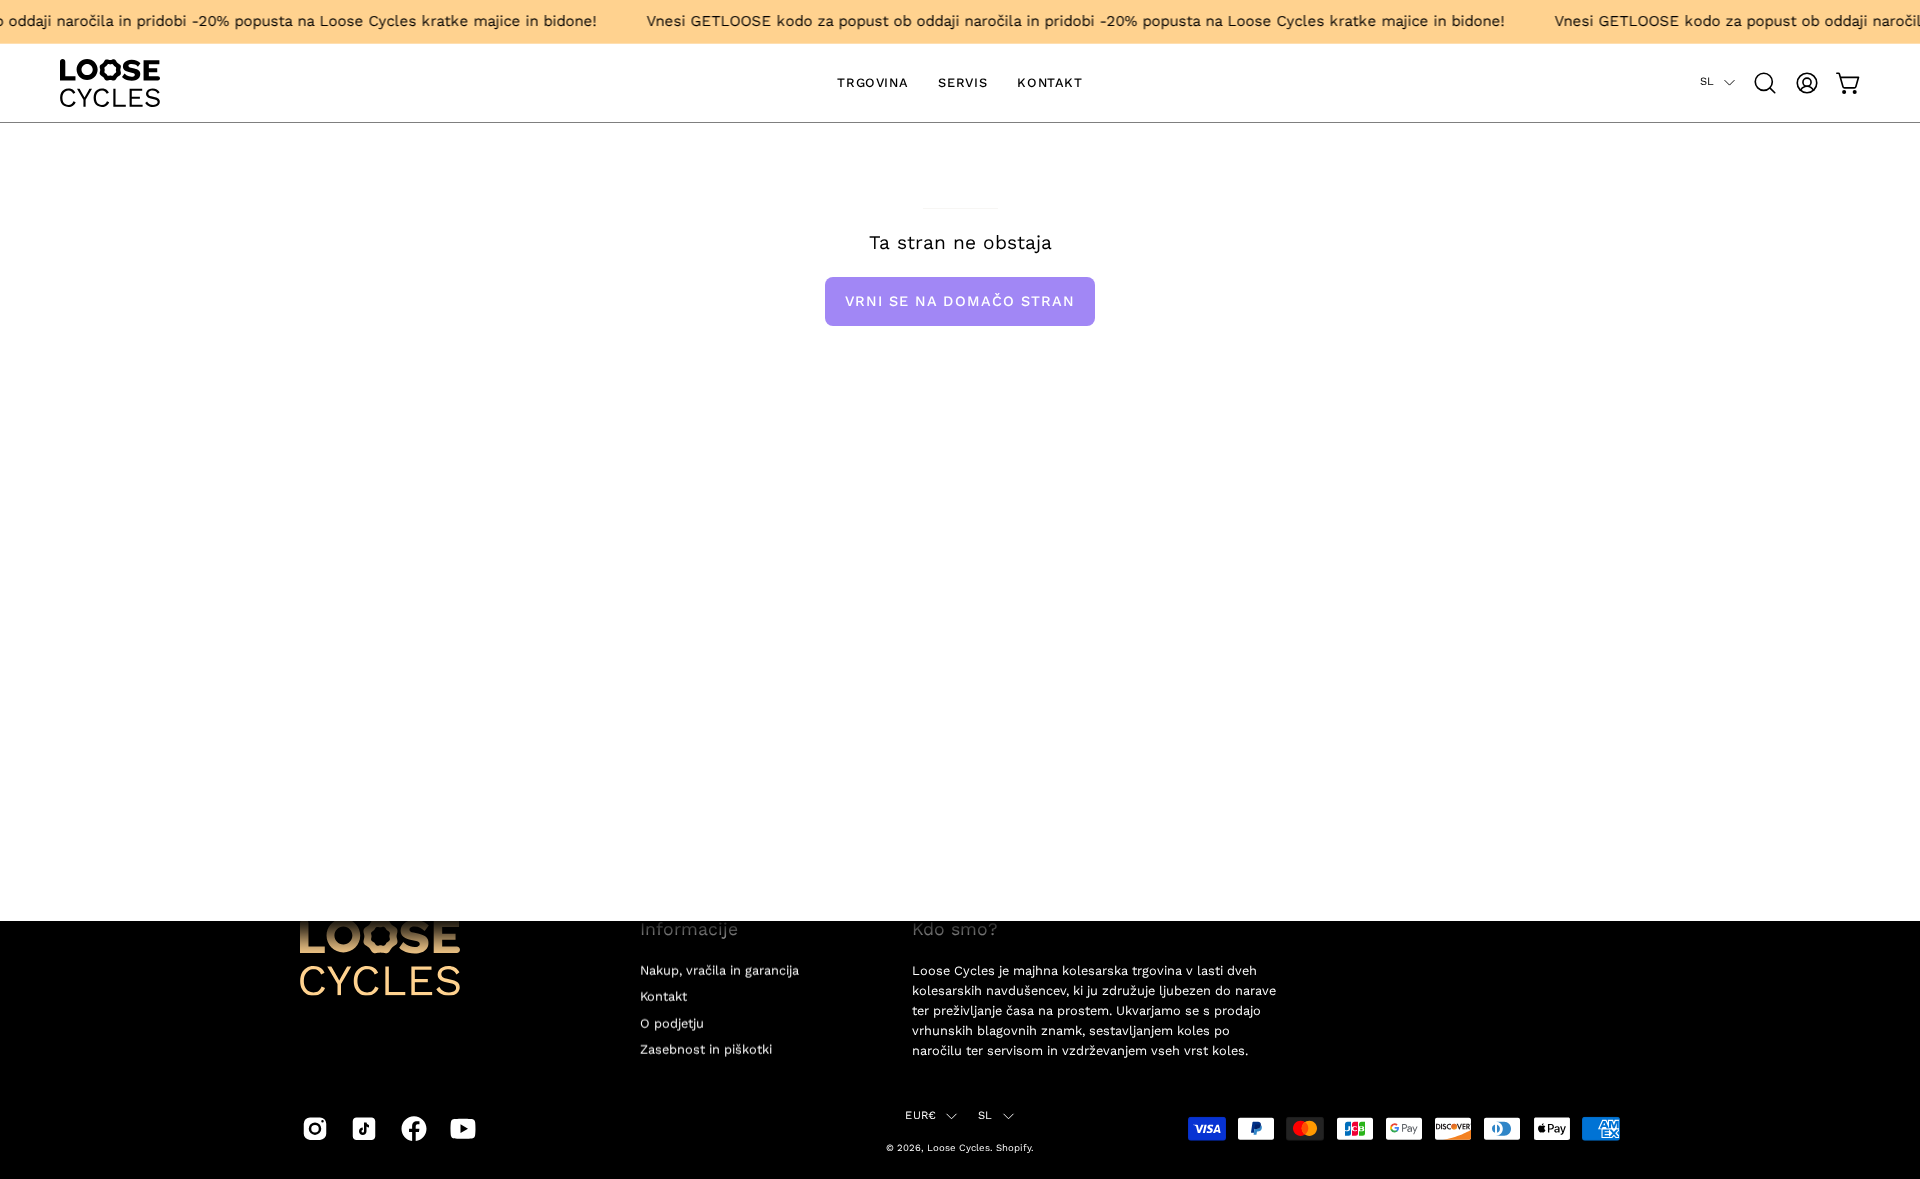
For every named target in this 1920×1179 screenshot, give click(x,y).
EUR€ (920, 1115)
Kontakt (663, 996)
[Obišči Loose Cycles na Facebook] (410, 1128)
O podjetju (672, 1022)
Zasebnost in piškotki (706, 1049)
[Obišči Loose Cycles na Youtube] (459, 1128)
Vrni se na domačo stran (960, 301)
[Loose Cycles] (110, 83)
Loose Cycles (958, 1147)
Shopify (1013, 1147)
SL (1707, 81)
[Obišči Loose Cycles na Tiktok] (360, 1128)
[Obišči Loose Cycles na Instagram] (311, 1128)
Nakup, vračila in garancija (719, 970)
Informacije (689, 929)
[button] (1765, 83)
